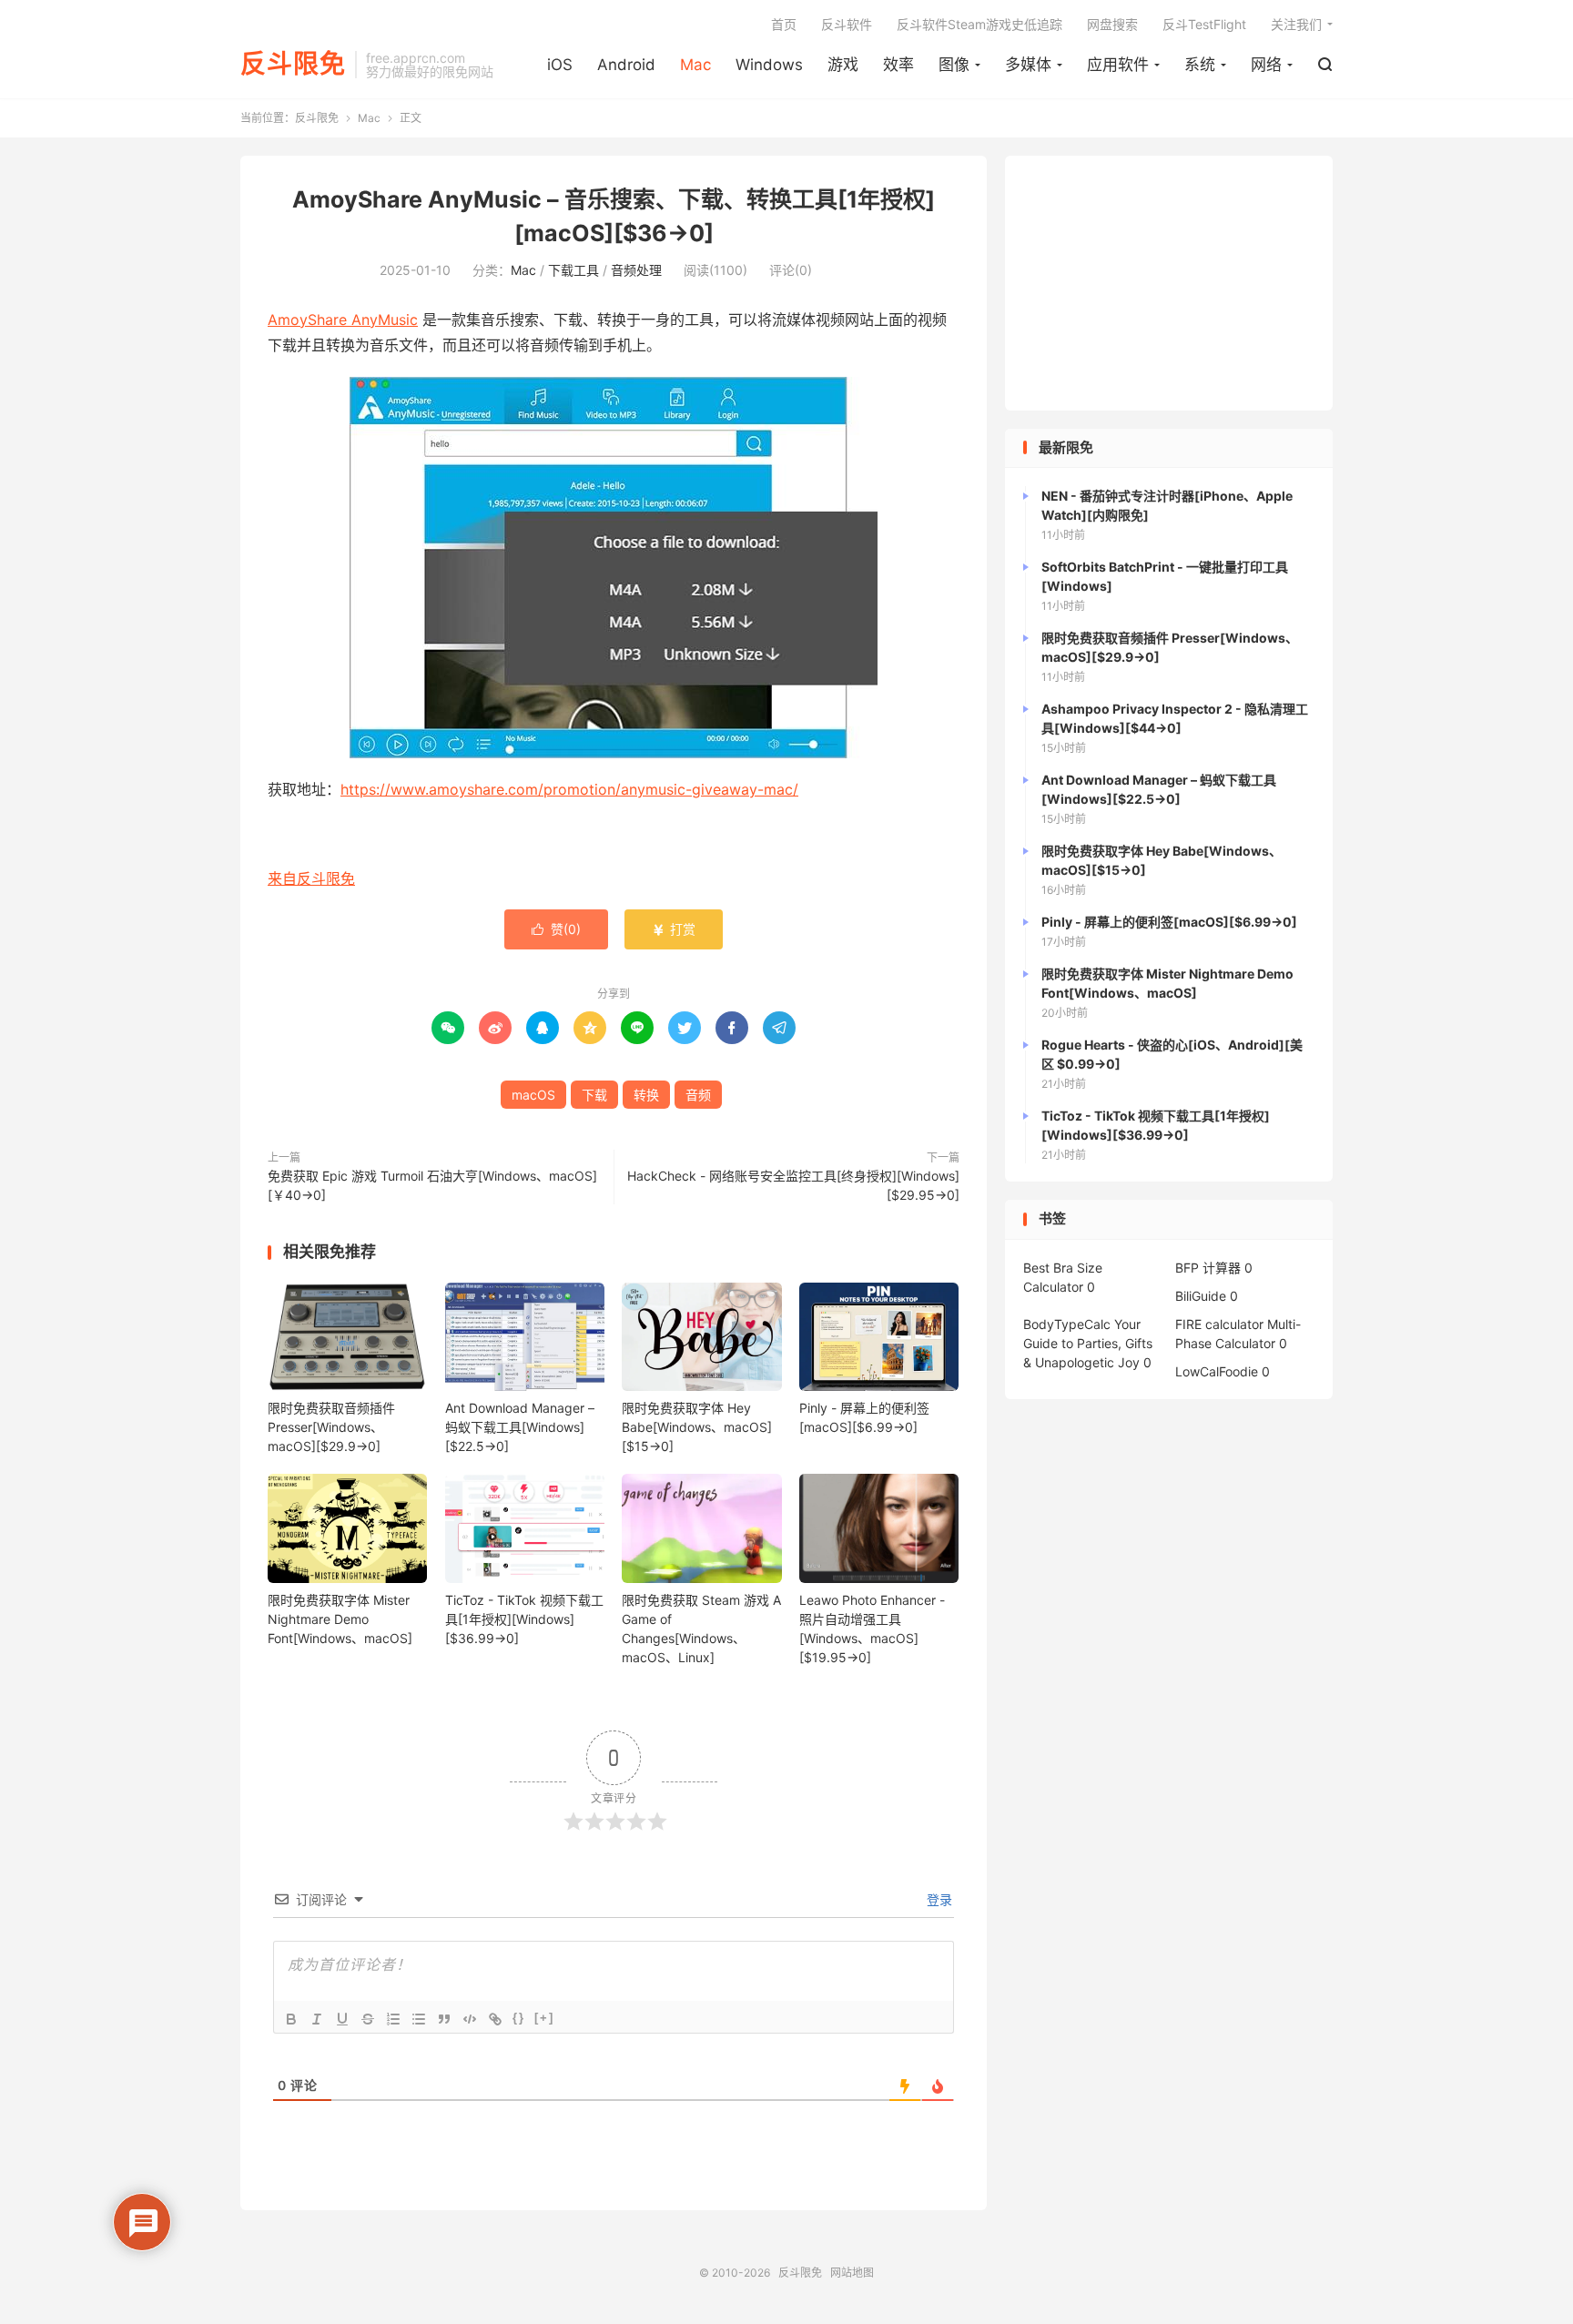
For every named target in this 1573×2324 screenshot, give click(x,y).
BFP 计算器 (1208, 1268)
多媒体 (1028, 65)
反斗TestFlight (1204, 24)
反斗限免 (293, 65)
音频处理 (636, 270)
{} (519, 2018)
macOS (533, 1095)
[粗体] (291, 2019)
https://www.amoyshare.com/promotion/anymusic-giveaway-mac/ (569, 789)
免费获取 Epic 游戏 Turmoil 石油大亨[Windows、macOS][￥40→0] (432, 1185)
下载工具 (573, 270)
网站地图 (852, 2273)
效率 (898, 65)
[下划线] (342, 2019)
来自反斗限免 (311, 878)
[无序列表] (419, 2019)
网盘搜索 (1112, 24)
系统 (1200, 65)
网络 (1266, 65)
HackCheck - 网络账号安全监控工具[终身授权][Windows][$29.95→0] (793, 1185)
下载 (594, 1095)
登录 (938, 1899)
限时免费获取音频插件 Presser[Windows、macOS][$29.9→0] (331, 1427)
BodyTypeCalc (1067, 1324)
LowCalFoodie (1217, 1371)
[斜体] (317, 2019)
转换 (646, 1095)
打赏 (674, 929)
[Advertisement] (1169, 283)
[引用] (444, 2019)
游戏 (843, 65)
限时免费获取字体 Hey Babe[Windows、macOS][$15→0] (697, 1427)
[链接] (495, 2019)
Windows (769, 65)
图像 (954, 65)
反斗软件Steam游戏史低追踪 (979, 24)
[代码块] (470, 2019)
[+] (544, 2018)
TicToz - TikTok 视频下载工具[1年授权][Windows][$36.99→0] (524, 1619)
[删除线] (368, 2019)
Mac (695, 65)
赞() (556, 929)
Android (626, 65)
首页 (784, 24)
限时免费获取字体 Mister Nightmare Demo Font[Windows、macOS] (340, 1619)
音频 (698, 1095)
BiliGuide (1201, 1296)
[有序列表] (393, 2019)
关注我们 (1296, 24)
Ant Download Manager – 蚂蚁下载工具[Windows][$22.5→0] (520, 1427)
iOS (560, 65)
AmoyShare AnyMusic (343, 320)
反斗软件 (847, 24)
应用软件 (1118, 65)
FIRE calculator (1219, 1324)
